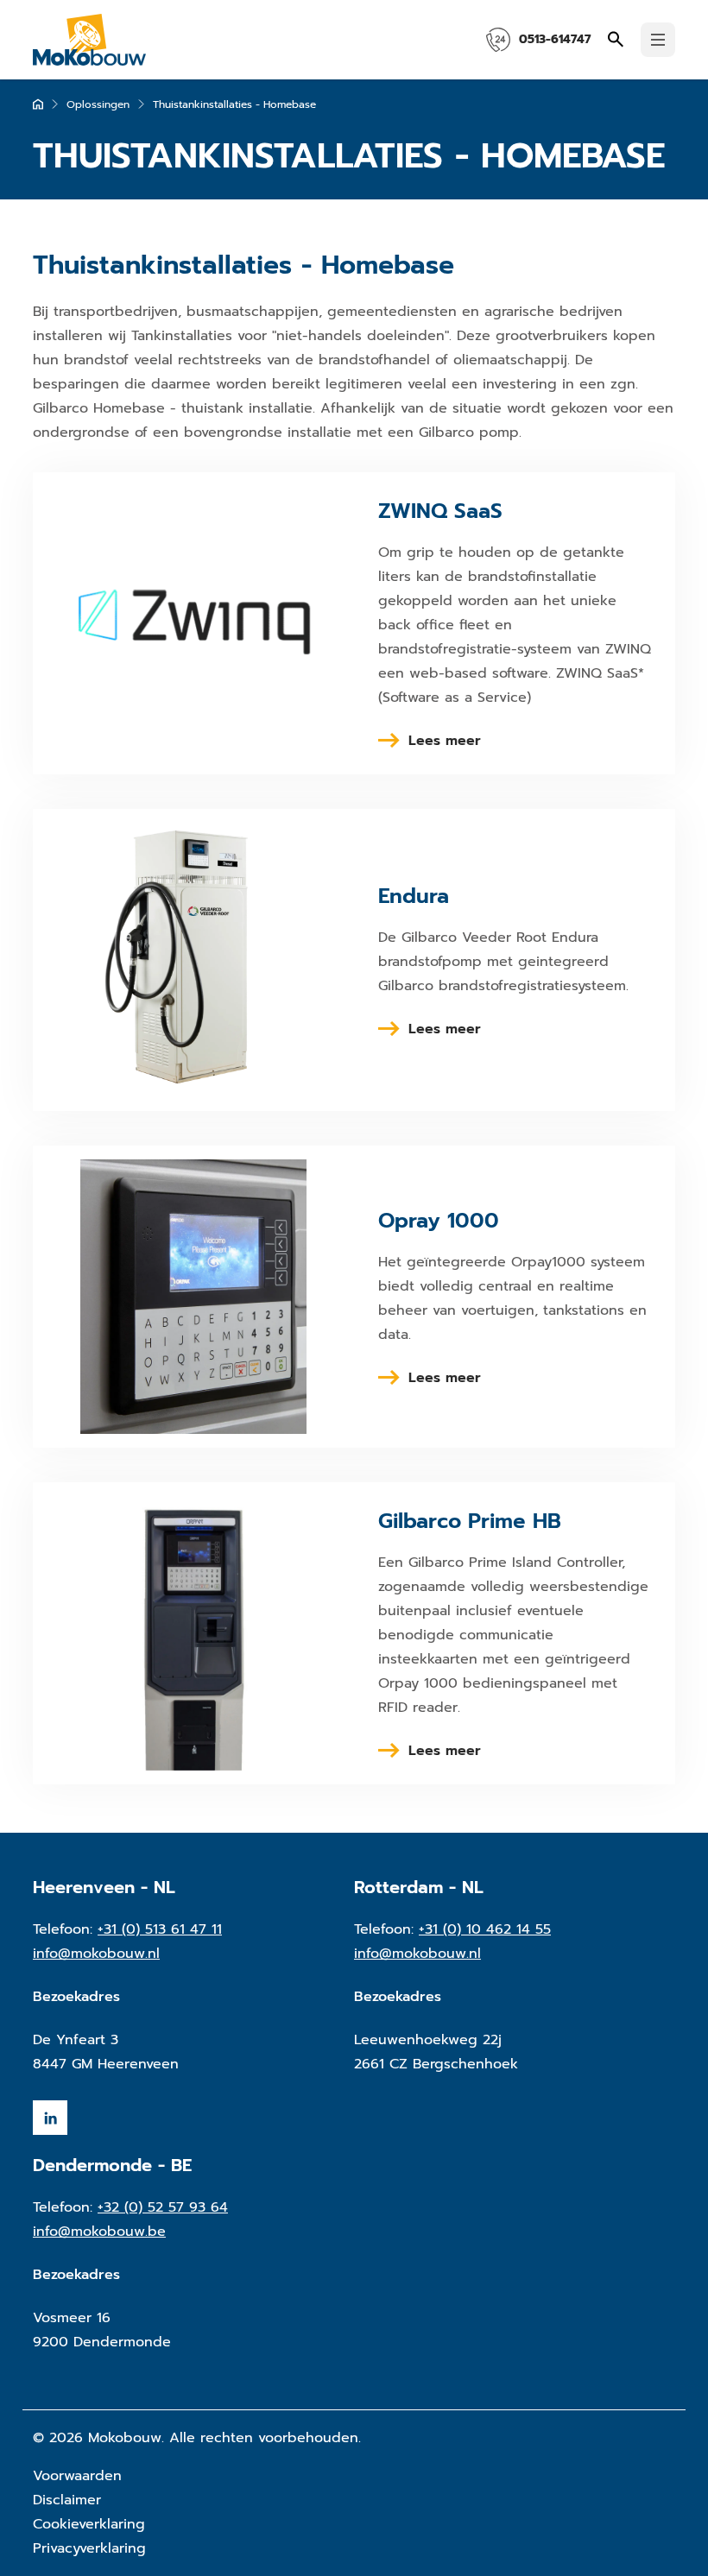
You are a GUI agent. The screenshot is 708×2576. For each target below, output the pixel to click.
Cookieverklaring (89, 2524)
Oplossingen (98, 104)
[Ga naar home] (38, 104)
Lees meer (445, 741)
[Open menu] (658, 40)
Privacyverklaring (89, 2548)
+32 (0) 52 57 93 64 (163, 2207)
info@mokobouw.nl (96, 1954)
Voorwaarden (77, 2476)
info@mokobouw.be (99, 2232)
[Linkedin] (50, 2118)
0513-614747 (555, 39)
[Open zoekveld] (616, 39)
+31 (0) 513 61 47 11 (160, 1929)
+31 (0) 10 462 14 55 (485, 1929)
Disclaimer (67, 2500)
